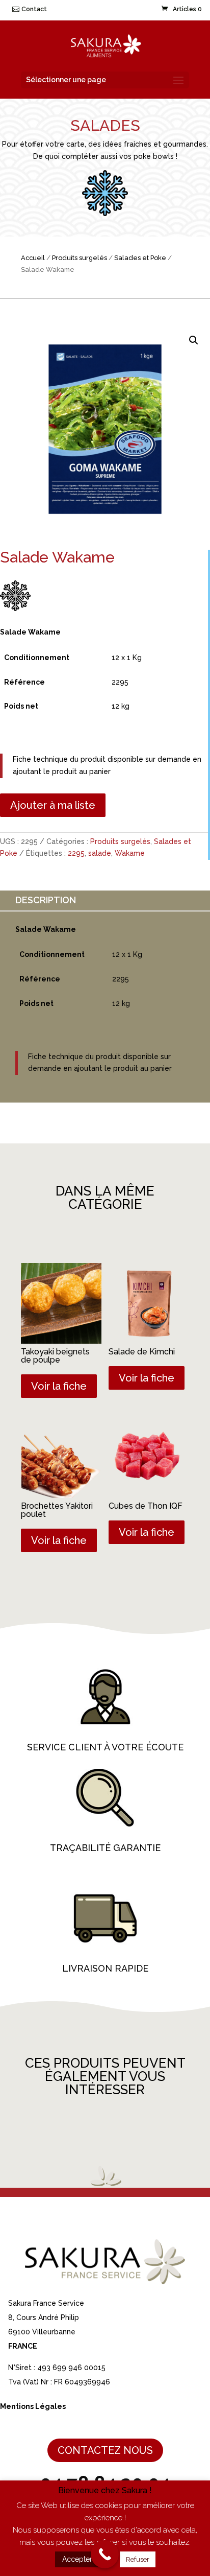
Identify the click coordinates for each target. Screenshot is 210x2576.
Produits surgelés (80, 258)
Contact (34, 9)
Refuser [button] (138, 2559)
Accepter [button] (77, 2559)
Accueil (33, 258)
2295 (76, 853)
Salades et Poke (140, 258)
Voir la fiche (59, 1386)
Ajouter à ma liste (53, 805)
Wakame (130, 853)
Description (46, 900)
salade (100, 853)
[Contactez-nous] (105, 2554)
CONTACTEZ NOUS (105, 2450)
